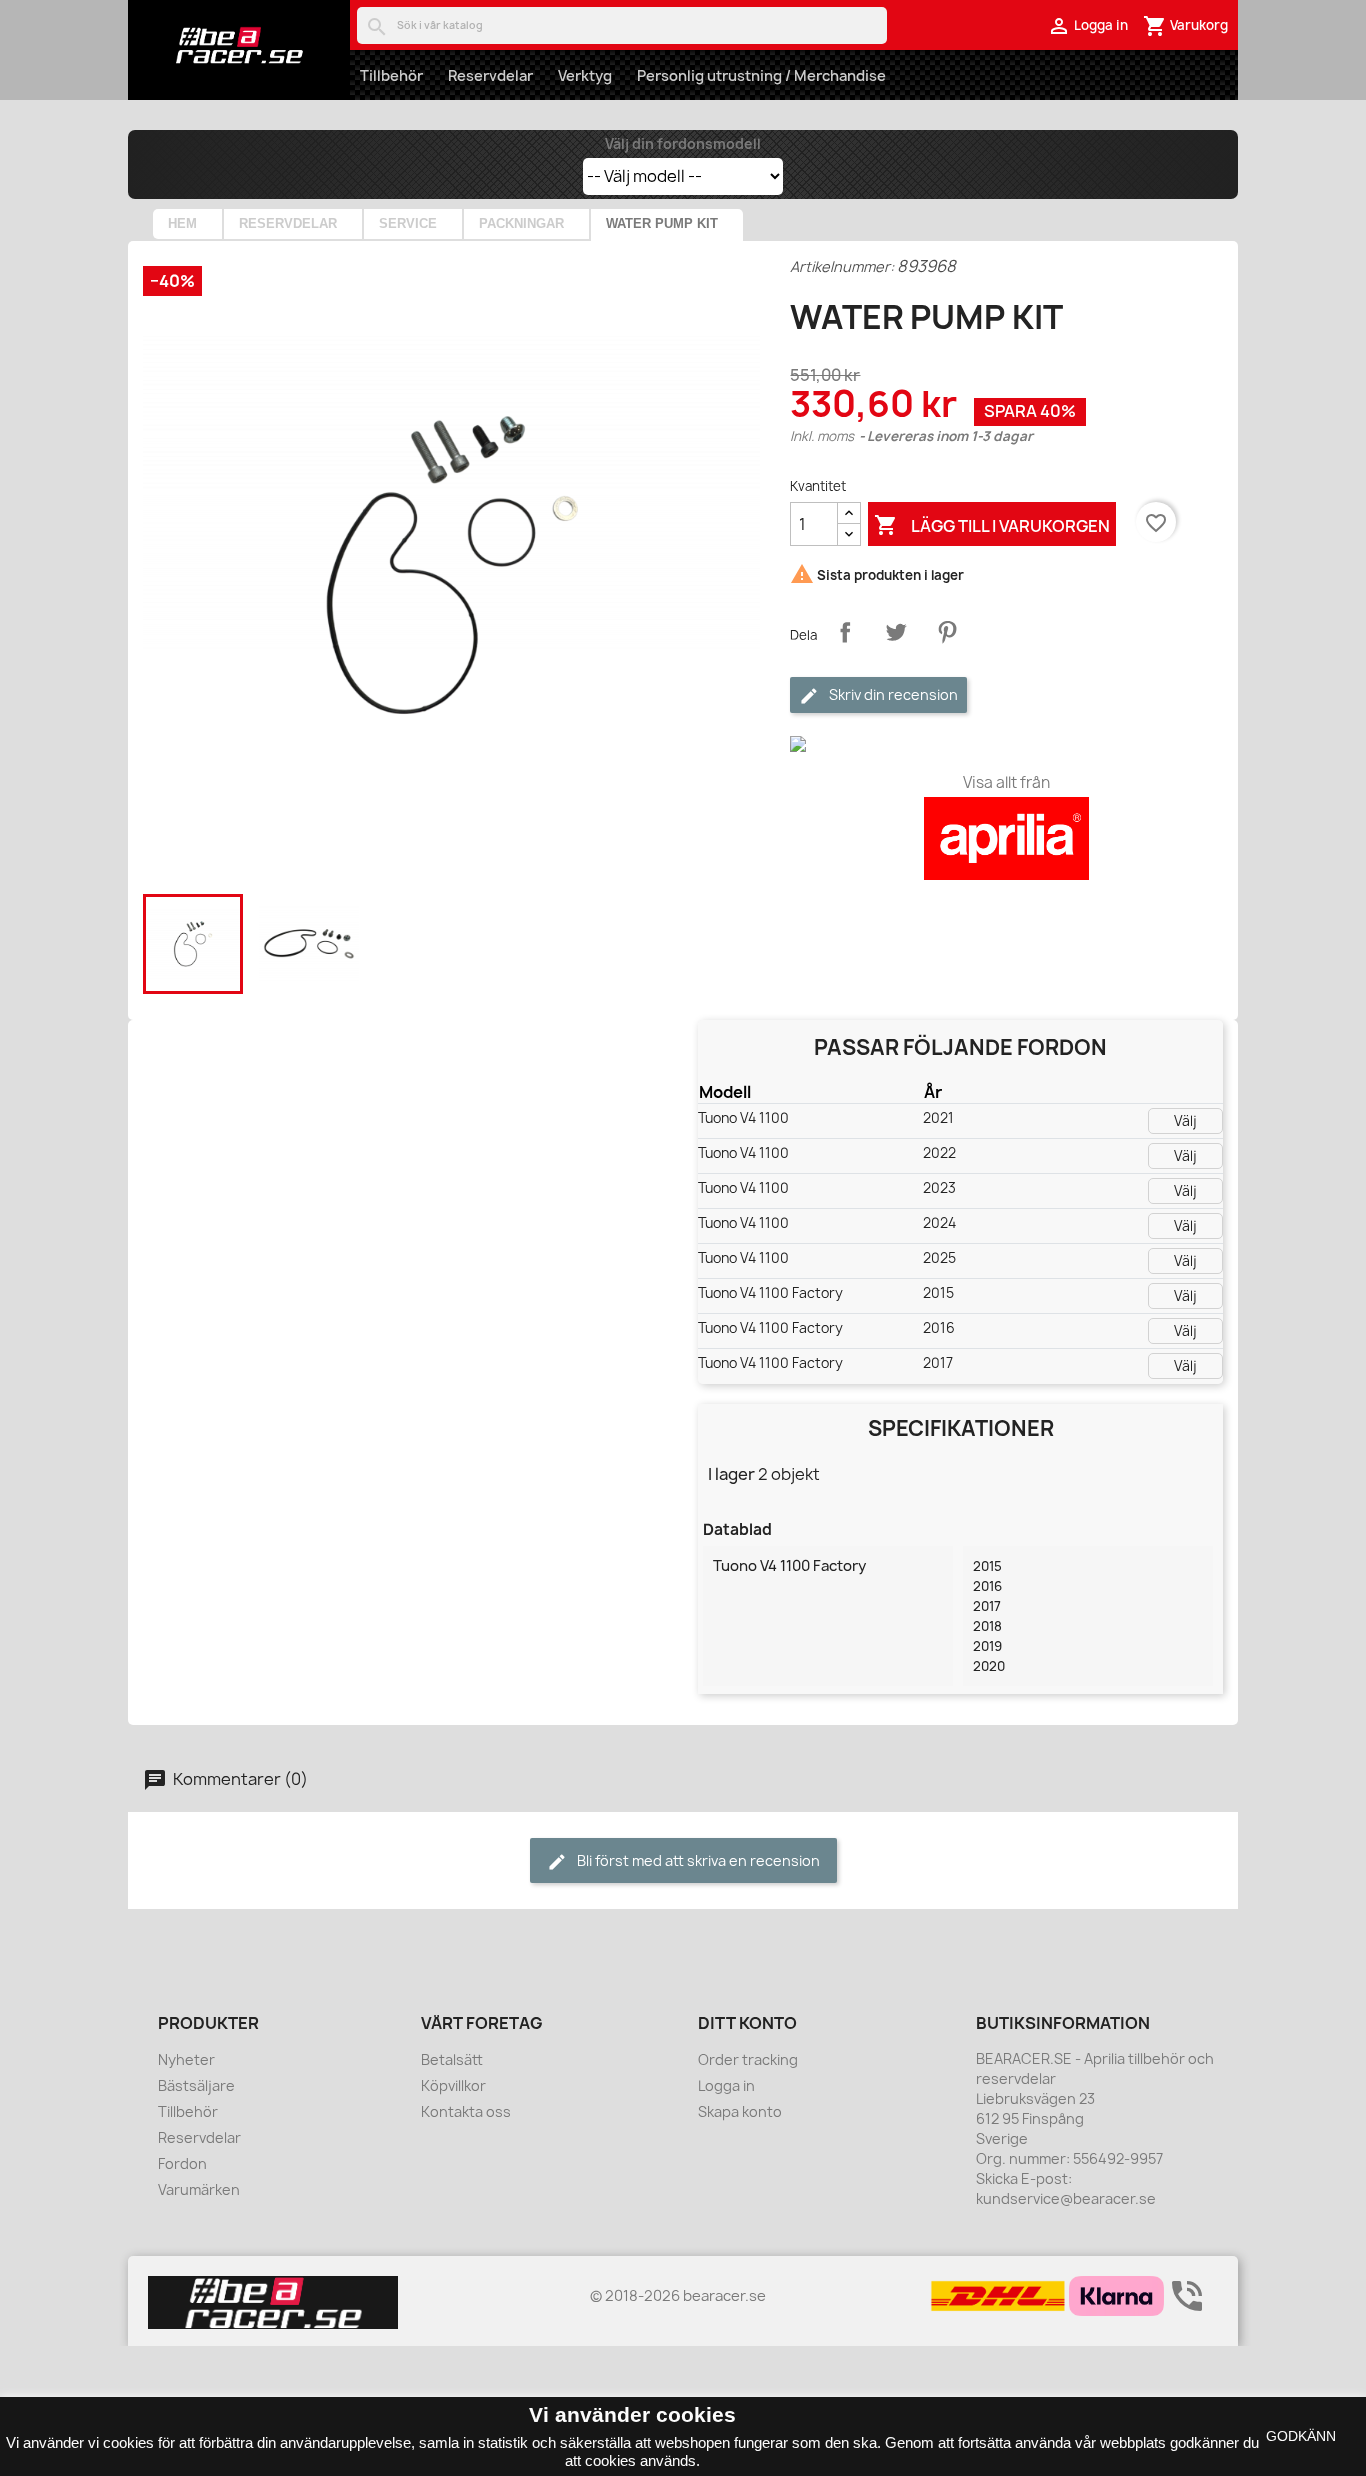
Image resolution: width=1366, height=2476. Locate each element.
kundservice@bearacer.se (1066, 2198)
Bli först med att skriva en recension (697, 1860)
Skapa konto (740, 2111)
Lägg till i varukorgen (992, 525)
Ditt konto (747, 2023)
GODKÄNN (1301, 2436)
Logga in (726, 2085)
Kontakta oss (466, 2111)
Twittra (896, 632)
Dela (845, 632)
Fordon (182, 2163)
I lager (731, 1474)
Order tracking (748, 2059)
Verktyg (585, 75)
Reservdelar (490, 75)
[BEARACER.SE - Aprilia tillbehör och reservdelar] (239, 45)
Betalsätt (452, 2059)
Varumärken (199, 2189)
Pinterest (947, 632)
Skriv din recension (892, 694)
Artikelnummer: (842, 266)
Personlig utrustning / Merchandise (761, 75)
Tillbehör (391, 75)
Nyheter (186, 2059)
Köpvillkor (453, 2085)
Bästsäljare (196, 2085)
